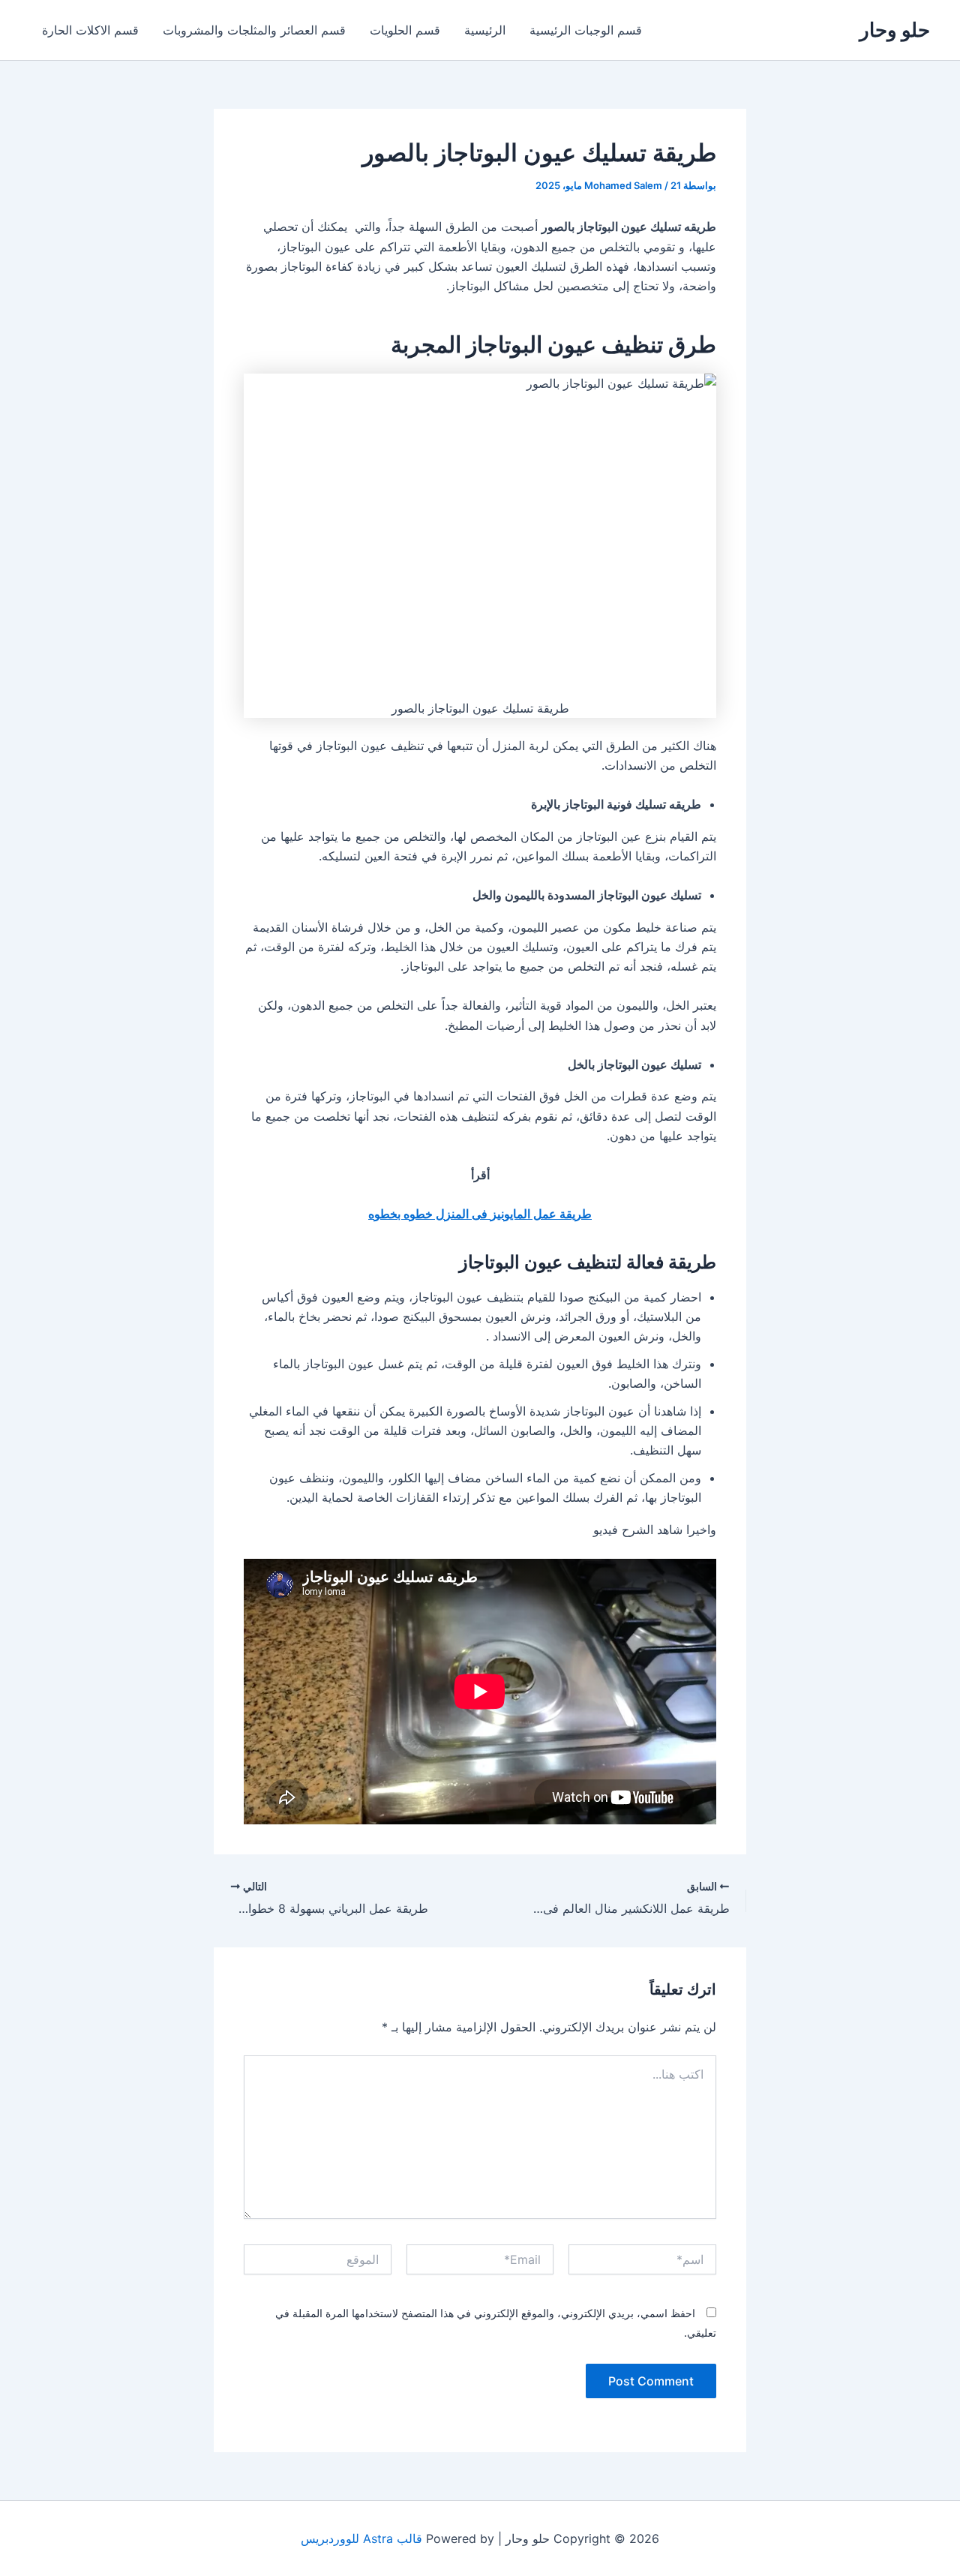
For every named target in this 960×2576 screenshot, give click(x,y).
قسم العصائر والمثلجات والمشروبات (254, 30)
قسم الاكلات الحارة (90, 30)
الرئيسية (485, 30)
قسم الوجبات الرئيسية (586, 30)
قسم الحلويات (405, 30)
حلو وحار (895, 30)
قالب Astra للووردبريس (361, 2538)
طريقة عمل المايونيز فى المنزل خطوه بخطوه (480, 1214)
